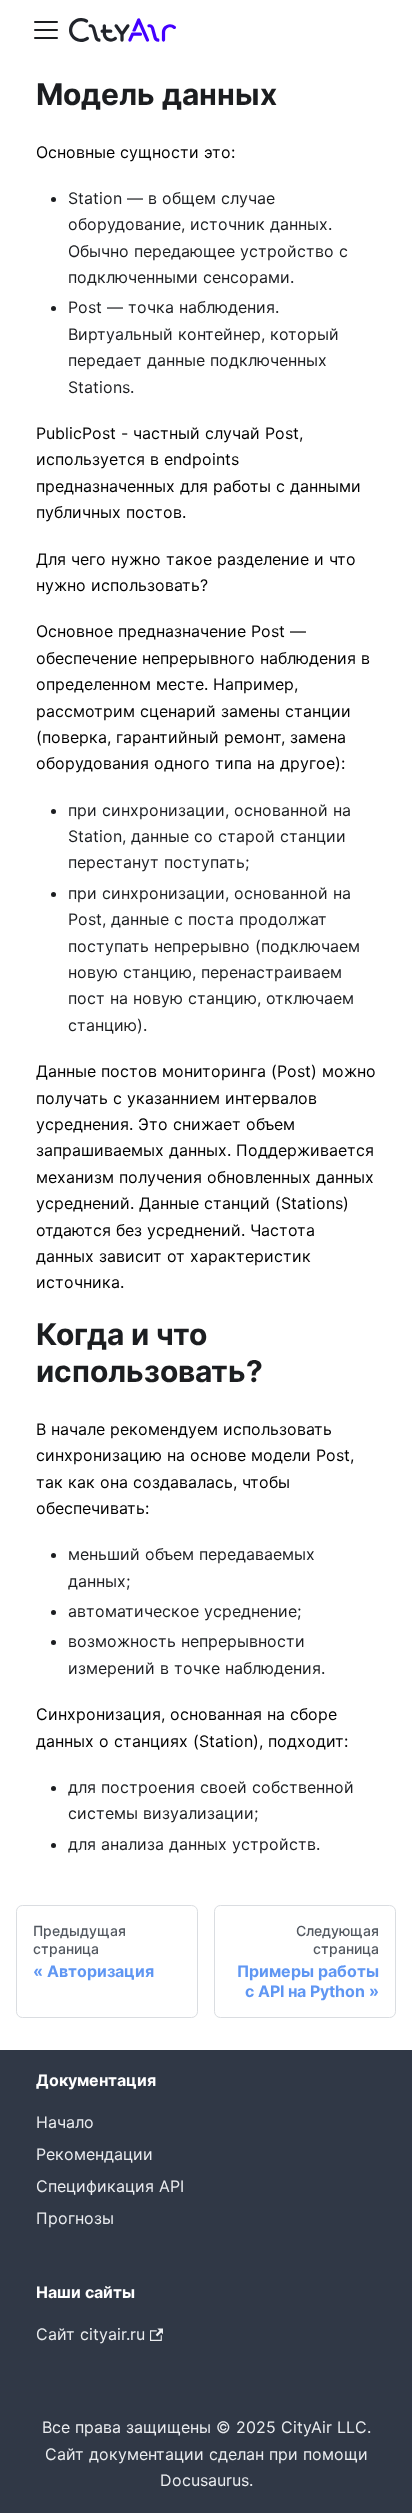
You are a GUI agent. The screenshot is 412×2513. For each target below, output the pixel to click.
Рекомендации (94, 2154)
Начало (65, 2122)
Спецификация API (110, 2186)
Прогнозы (75, 2218)
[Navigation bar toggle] (46, 30)
